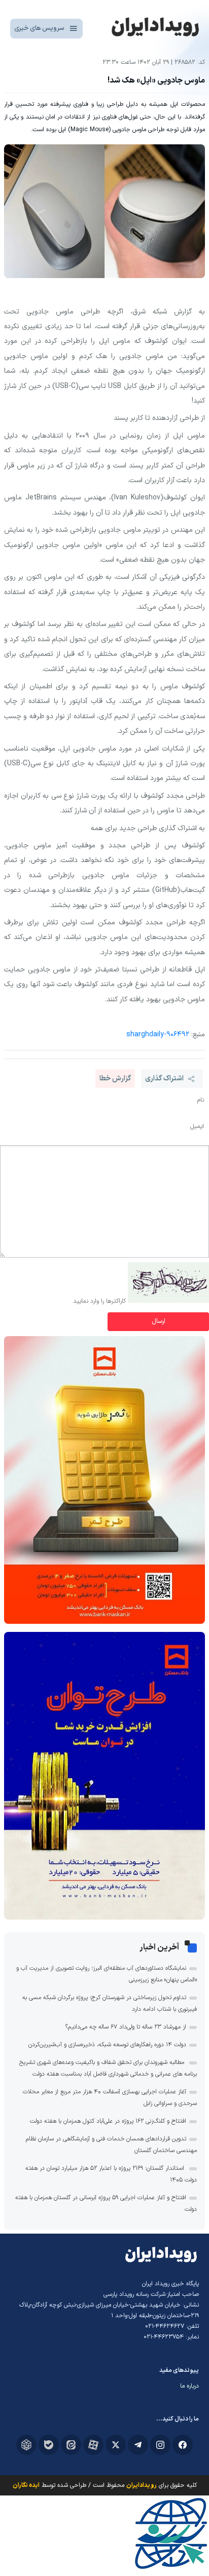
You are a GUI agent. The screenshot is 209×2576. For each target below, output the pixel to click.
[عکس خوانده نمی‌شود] (168, 1301)
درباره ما (189, 2386)
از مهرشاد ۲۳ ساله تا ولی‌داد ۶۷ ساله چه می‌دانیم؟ (126, 2027)
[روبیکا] (26, 2445)
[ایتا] (71, 2445)
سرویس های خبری (39, 28)
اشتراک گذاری (164, 1079)
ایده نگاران (26, 2485)
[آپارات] (93, 2445)
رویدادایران (142, 2485)
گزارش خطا (115, 1079)
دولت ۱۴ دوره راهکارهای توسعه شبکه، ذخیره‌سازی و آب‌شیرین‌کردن (107, 2045)
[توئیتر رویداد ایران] (116, 2445)
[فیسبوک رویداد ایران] (183, 2445)
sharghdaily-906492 (158, 1035)
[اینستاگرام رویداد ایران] (160, 2445)
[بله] (49, 2445)
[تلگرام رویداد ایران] (138, 2445)
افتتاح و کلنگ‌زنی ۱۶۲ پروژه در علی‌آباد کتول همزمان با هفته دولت (108, 2121)
